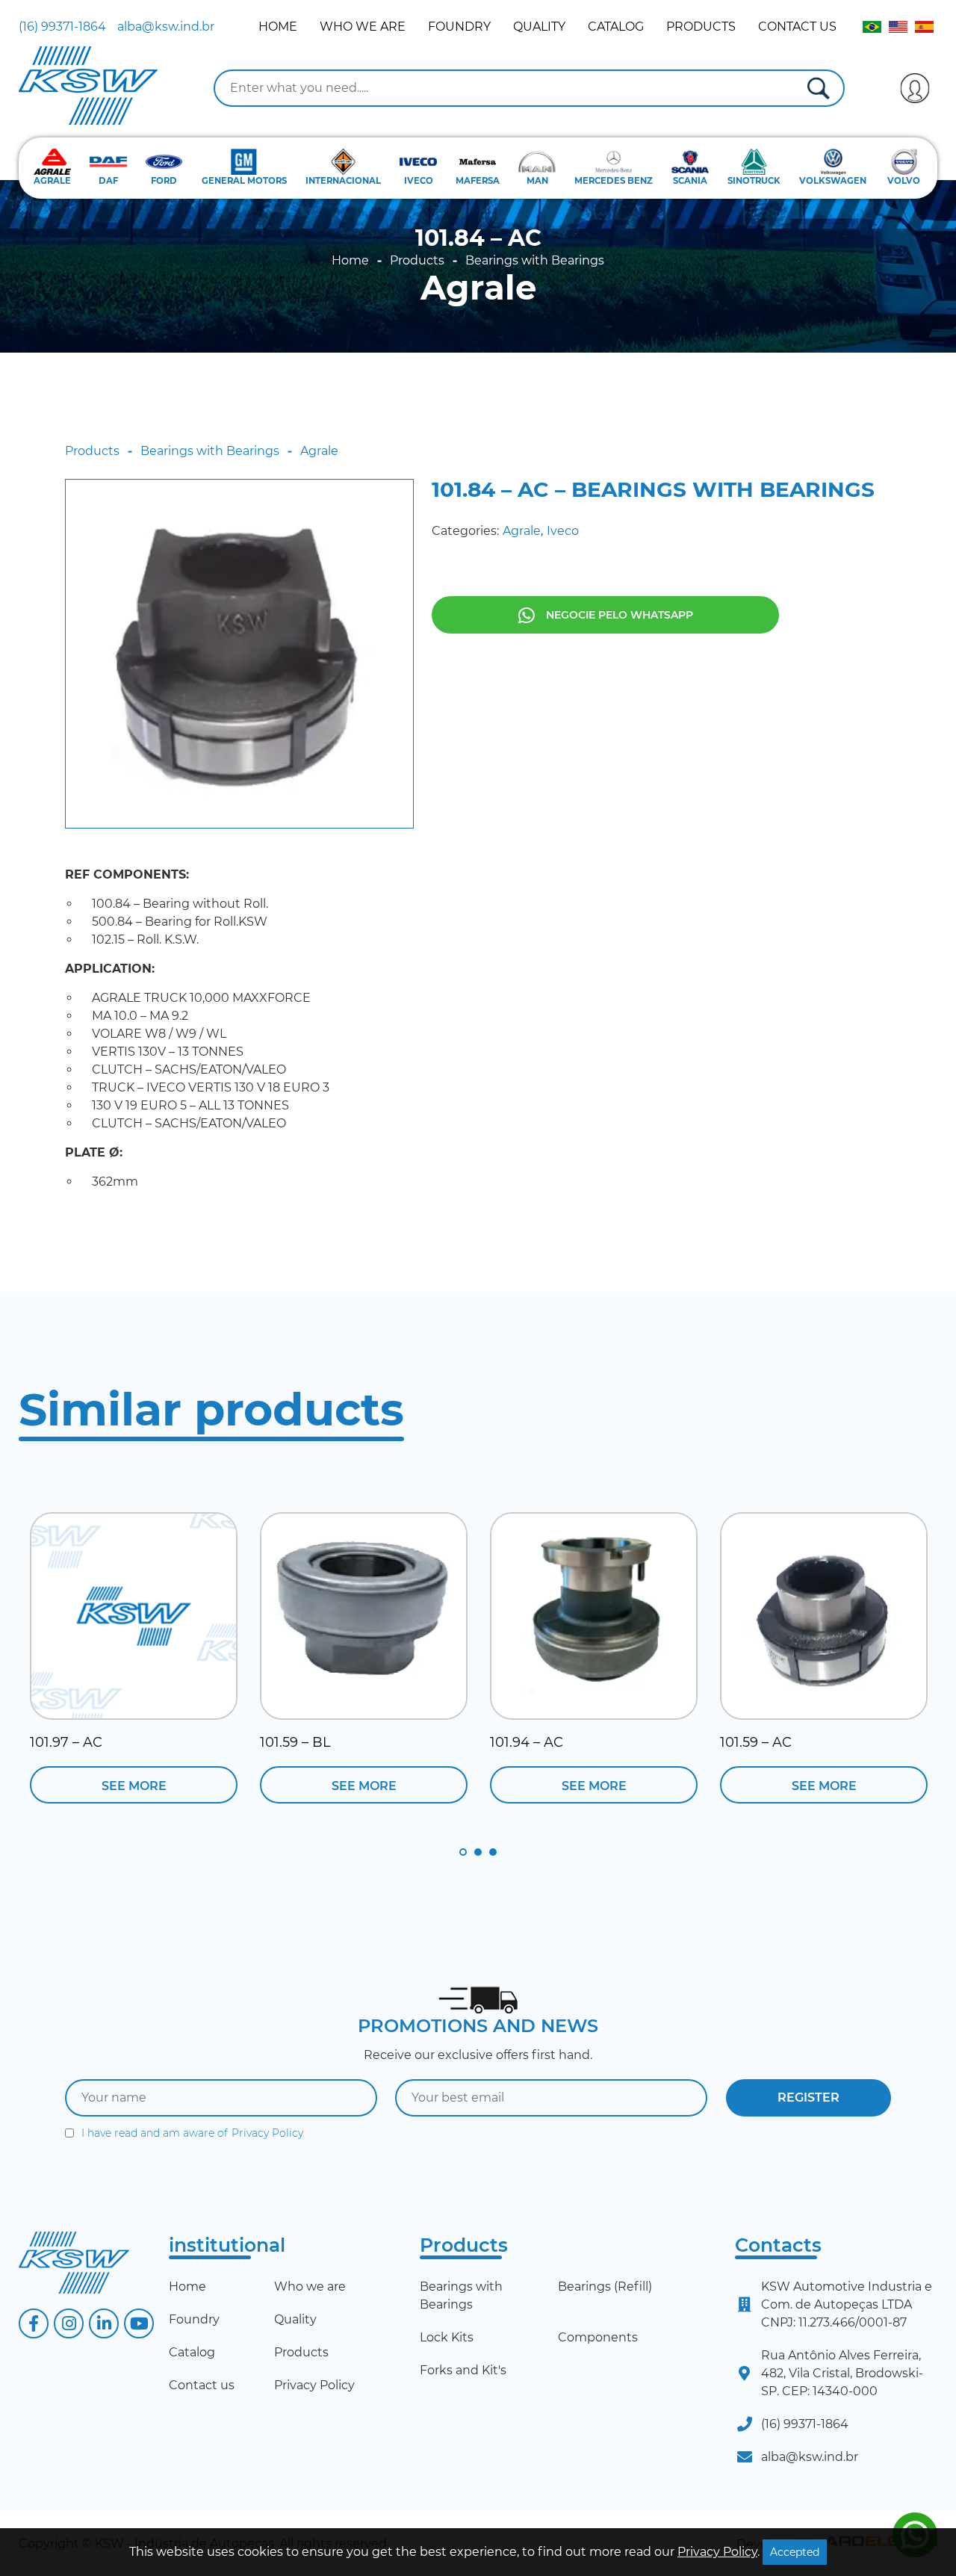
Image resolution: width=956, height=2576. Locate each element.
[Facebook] (34, 2323)
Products (701, 27)
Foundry (459, 27)
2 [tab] (478, 1852)
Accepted (795, 2552)
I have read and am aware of (192, 2133)
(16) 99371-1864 (62, 27)
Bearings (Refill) (605, 2286)
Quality (539, 27)
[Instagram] (69, 2323)
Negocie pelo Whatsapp (620, 615)
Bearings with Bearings (535, 261)
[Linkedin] (104, 2323)
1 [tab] (463, 1852)
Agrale (478, 288)
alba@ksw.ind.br (166, 27)
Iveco (563, 531)
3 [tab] (493, 1852)
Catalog (616, 27)
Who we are (363, 27)
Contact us (797, 27)
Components (598, 2337)
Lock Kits (447, 2337)
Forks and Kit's (463, 2370)
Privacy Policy (267, 2133)
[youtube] (139, 2323)
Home (278, 27)
